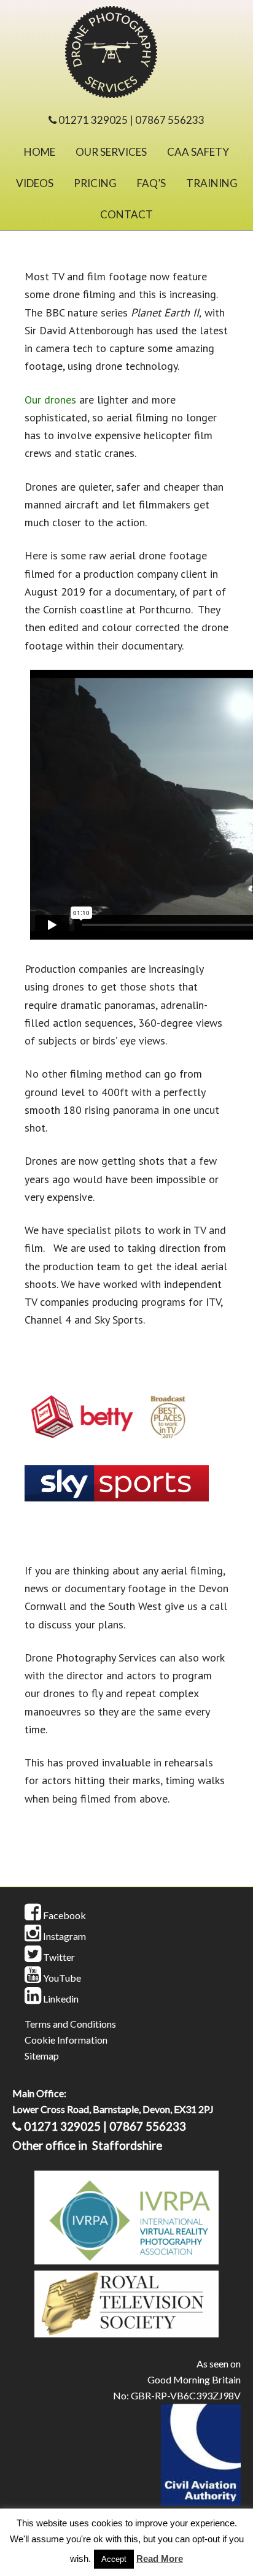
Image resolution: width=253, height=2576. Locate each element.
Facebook (64, 1915)
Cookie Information (66, 2040)
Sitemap (42, 2056)
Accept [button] (114, 2559)
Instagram (64, 1936)
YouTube (61, 1978)
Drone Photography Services (126, 55)
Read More (160, 2559)
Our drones (50, 400)
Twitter (58, 1957)
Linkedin (60, 1999)
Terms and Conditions (70, 2024)
